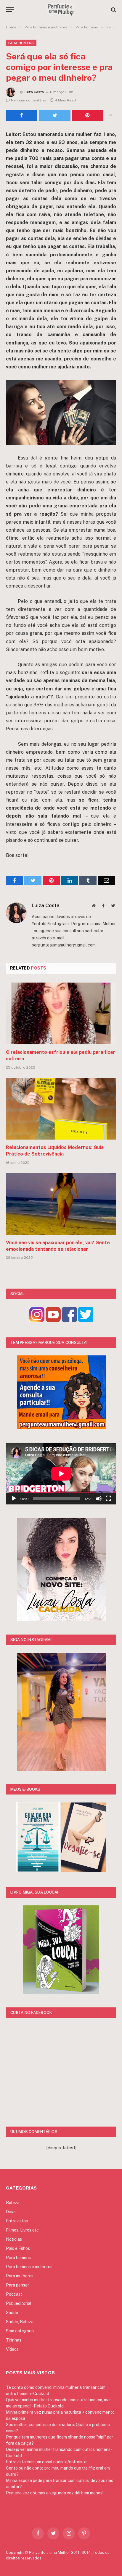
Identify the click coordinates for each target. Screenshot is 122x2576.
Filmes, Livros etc (22, 2230)
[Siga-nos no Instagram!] (37, 1320)
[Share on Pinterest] (88, 115)
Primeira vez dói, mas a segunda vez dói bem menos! (55, 2493)
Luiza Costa (34, 92)
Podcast (14, 2294)
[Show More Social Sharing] (110, 115)
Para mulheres (20, 2276)
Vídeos (12, 2349)
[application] (61, 1474)
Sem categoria (20, 2331)
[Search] (113, 10)
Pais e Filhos (18, 2248)
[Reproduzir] (14, 1499)
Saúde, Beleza (20, 2322)
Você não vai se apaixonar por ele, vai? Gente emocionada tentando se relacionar (58, 1246)
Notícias (14, 2239)
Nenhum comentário (29, 100)
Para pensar (17, 2285)
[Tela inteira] (108, 1499)
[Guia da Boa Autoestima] (38, 1870)
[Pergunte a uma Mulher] (61, 10)
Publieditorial (19, 2303)
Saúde (12, 2313)
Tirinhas (14, 2340)
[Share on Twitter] (22, 115)
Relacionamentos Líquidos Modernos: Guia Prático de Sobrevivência (55, 1151)
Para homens (21, 43)
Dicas (11, 2212)
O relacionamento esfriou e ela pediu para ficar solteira (60, 1055)
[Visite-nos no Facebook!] (69, 1320)
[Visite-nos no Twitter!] (86, 1320)
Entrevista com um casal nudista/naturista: (47, 2462)
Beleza (13, 2203)
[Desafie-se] (84, 1870)
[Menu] (10, 10)
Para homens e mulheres (29, 2267)
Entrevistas (17, 2221)
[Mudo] (99, 1499)
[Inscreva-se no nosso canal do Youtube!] (53, 1320)
